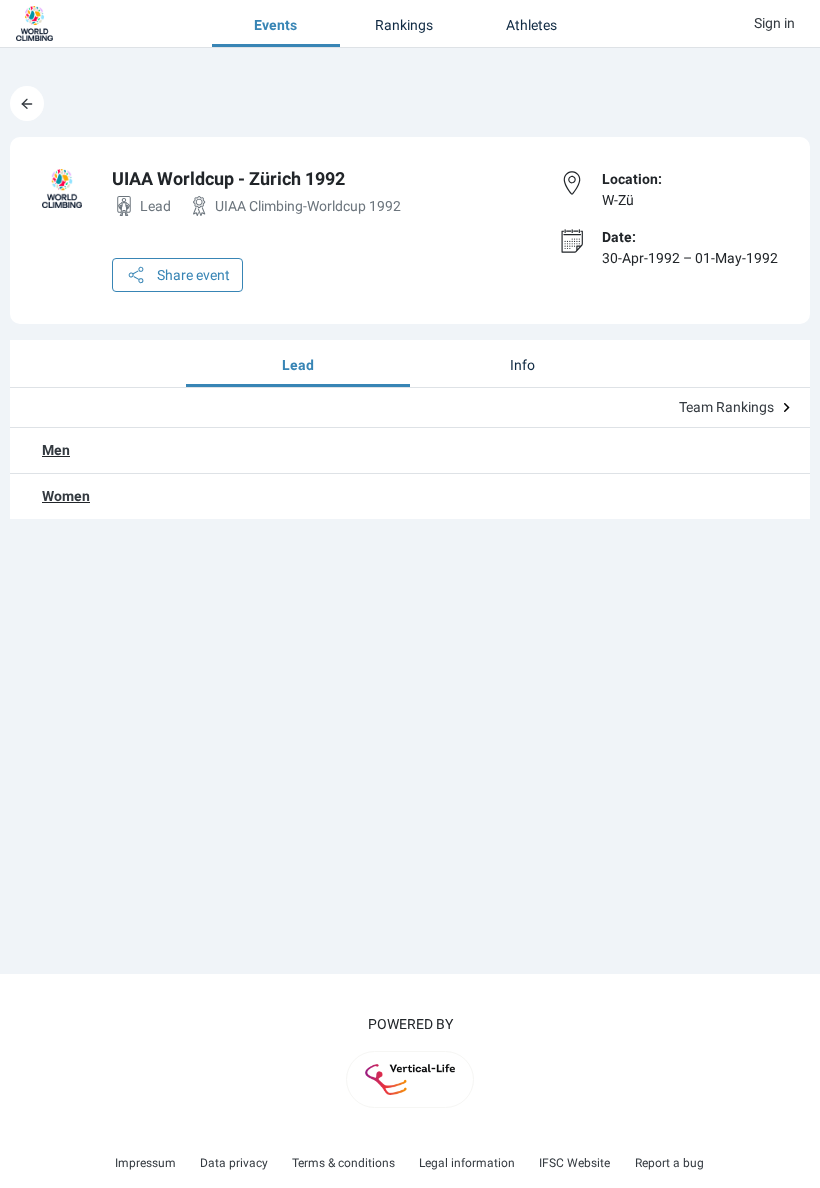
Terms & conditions (343, 1163)
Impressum (145, 1163)
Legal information (467, 1163)
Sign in (774, 23)
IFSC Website (574, 1163)
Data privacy (234, 1163)
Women (66, 496)
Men (56, 450)
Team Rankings (726, 407)
